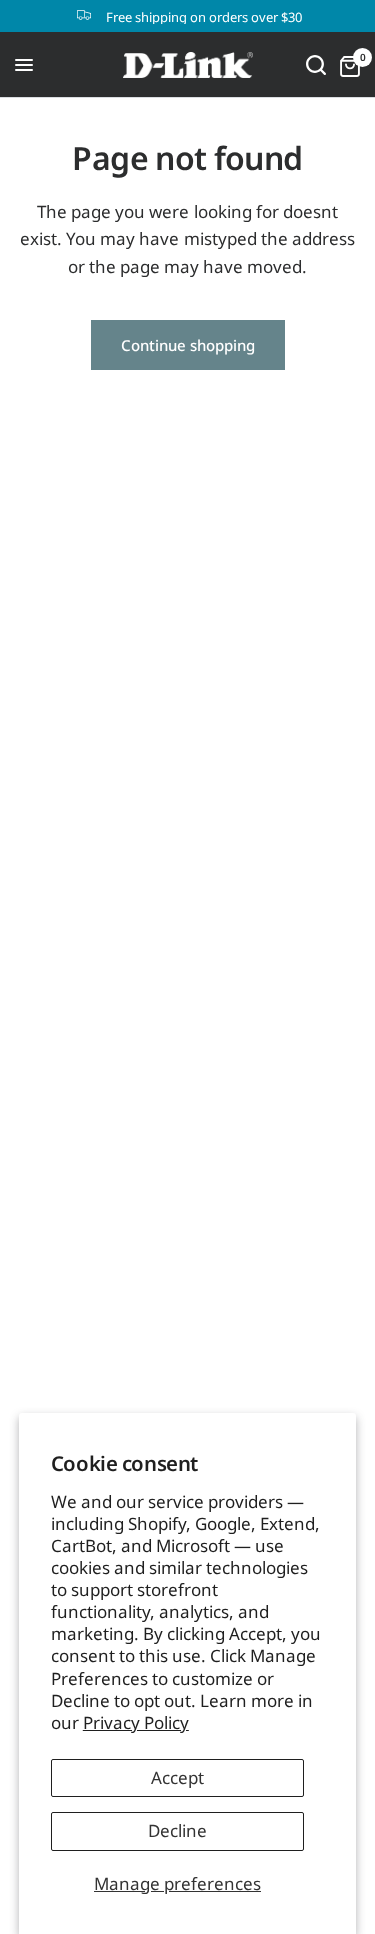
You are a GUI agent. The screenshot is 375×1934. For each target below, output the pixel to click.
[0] (346, 65)
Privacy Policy (136, 1722)
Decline (177, 1830)
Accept (177, 1777)
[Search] (316, 65)
